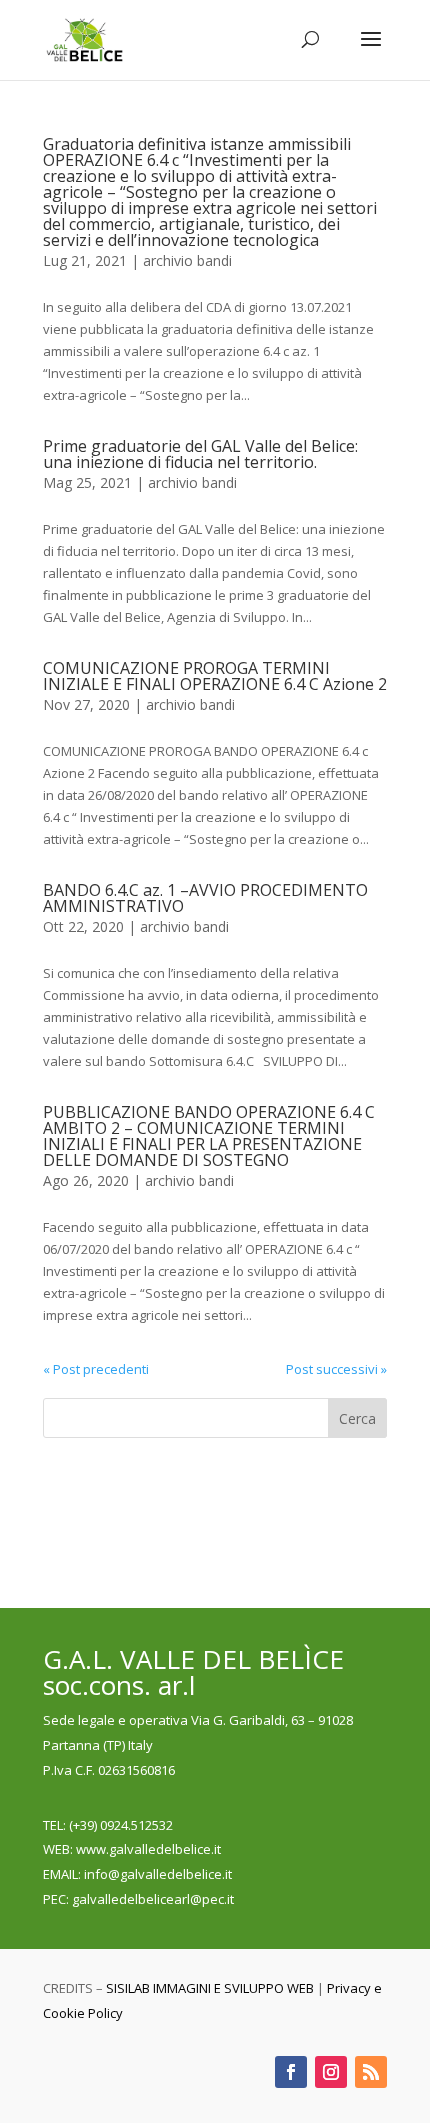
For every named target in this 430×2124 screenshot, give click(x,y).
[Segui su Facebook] (291, 2072)
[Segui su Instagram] (331, 2072)
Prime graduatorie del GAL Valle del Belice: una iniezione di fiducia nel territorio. (200, 454)
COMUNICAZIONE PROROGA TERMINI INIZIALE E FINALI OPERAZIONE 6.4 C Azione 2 (215, 676)
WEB (56, 1849)
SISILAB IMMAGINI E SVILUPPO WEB (210, 1988)
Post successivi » (336, 1369)
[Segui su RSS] (371, 2072)
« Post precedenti (96, 1369)
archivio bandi (187, 260)
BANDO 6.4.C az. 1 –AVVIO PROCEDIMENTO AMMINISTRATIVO (205, 898)
